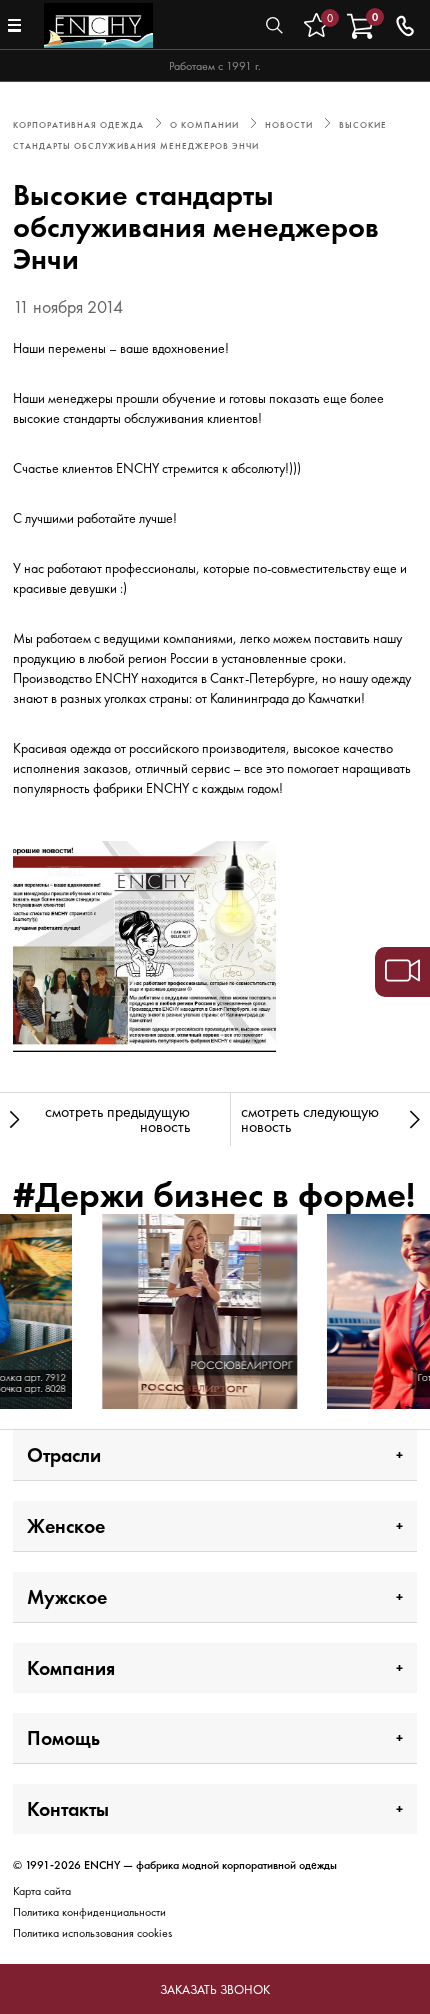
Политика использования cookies (92, 1933)
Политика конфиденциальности (89, 1912)
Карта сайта (42, 1891)
